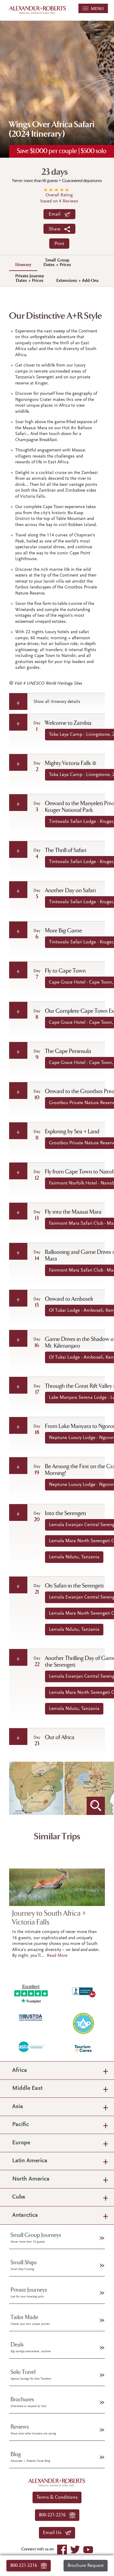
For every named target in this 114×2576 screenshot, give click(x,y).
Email (56, 214)
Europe (21, 2143)
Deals (31, 2347)
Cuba (19, 2197)
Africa (20, 2071)
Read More (57, 1956)
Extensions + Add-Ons (78, 281)
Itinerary (23, 265)
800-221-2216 (26, 2566)
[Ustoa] (31, 2017)
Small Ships (24, 2265)
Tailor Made (30, 2320)
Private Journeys (29, 2293)
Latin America (30, 2161)
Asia (18, 2107)
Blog (30, 2457)
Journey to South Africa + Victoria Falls (49, 1918)
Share (56, 229)
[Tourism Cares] (83, 2049)
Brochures (28, 2402)
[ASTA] (31, 2046)
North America (31, 2179)
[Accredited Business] (83, 1991)
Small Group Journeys (36, 2238)
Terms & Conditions (57, 2497)
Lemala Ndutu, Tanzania (74, 1557)
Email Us (54, 2533)
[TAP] (83, 2023)
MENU (96, 9)
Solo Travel (31, 2375)
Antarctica (25, 2215)
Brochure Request (86, 2566)
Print (59, 244)
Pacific (21, 2125)
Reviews (33, 2430)
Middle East (27, 2088)
